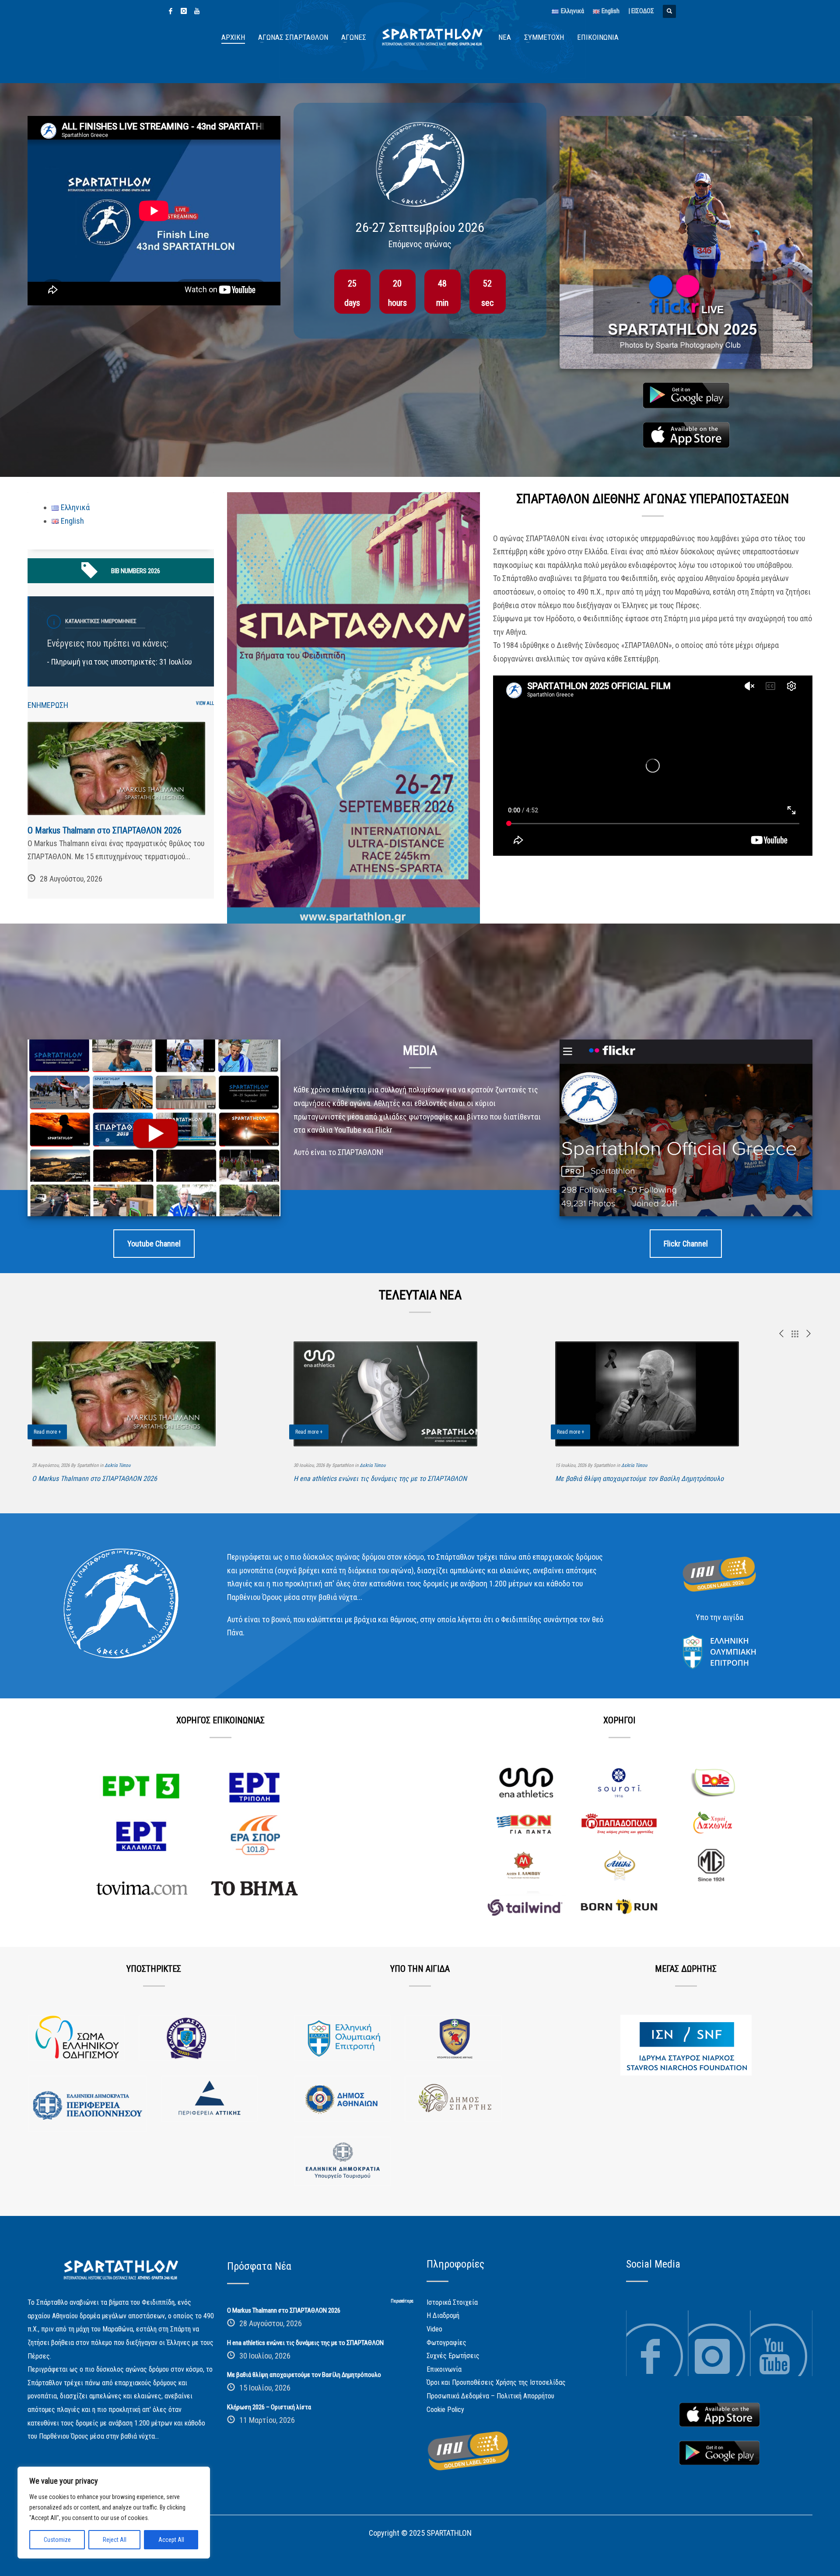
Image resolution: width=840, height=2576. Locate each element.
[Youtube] (197, 11)
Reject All (115, 2540)
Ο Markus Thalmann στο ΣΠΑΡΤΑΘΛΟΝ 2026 (105, 830)
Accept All (171, 2540)
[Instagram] (184, 11)
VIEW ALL (205, 703)
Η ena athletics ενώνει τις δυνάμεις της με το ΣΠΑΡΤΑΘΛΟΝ (380, 1479)
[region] (114, 2513)
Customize (57, 2540)
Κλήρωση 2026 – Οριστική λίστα (269, 2407)
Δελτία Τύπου (117, 1465)
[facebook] (171, 11)
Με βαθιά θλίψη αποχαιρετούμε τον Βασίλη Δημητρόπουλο (639, 1479)
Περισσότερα (402, 2301)
